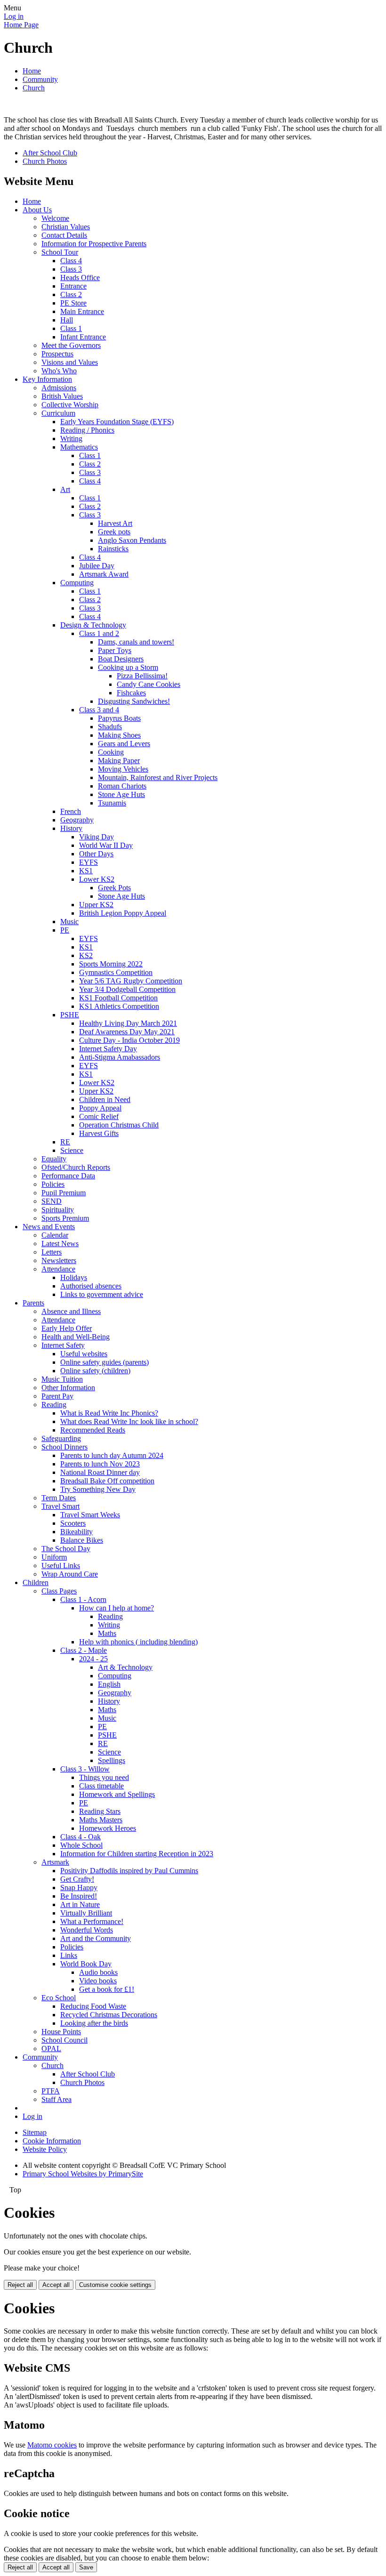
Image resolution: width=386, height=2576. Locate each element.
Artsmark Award (104, 574)
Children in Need (105, 1099)
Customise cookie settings (115, 2285)
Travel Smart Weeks (90, 1515)
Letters (52, 1252)
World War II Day (106, 845)
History (71, 828)
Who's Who (59, 371)
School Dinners (64, 1447)
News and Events (49, 1227)
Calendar (55, 1235)
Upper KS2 (96, 905)
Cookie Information (52, 2141)
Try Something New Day (98, 1489)
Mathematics (79, 447)
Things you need (104, 1777)
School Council (64, 2040)
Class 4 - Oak (80, 1837)
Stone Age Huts (121, 794)
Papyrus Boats (119, 718)
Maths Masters (101, 1820)
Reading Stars (100, 1811)
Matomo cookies (52, 2445)
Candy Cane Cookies (149, 684)
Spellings (112, 1760)
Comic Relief (99, 1116)
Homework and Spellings (117, 1794)
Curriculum (58, 413)
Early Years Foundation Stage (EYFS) (117, 422)
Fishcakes (131, 693)
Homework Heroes (108, 1828)
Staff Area (56, 2099)
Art (65, 489)
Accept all (56, 2285)
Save (86, 2567)
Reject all (20, 2285)
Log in (14, 16)
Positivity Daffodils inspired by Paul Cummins (129, 1871)
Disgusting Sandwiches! (134, 701)
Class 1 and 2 (99, 633)
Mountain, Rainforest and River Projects (158, 777)
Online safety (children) (95, 1371)
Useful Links (61, 1566)
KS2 (86, 955)
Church (34, 88)
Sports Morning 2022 (111, 964)
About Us (37, 210)
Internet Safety (63, 1345)
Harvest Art (115, 523)
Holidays (74, 1277)
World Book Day (86, 1964)
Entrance (73, 286)
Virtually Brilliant (86, 1913)
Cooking (111, 752)
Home (32, 71)
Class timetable (101, 1786)
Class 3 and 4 (99, 710)
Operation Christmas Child (119, 1125)
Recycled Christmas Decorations (109, 2015)
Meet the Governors (71, 345)
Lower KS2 (97, 879)
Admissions (59, 388)
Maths (107, 1633)
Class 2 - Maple (84, 1650)
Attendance (58, 1269)
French (71, 811)
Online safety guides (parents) (105, 1362)
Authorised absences (91, 1286)
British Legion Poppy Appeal (123, 913)
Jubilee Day (97, 566)
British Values (62, 396)
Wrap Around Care (70, 1574)
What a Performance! (92, 1921)
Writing (71, 439)
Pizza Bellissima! (142, 676)
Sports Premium (65, 1218)
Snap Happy (79, 1888)
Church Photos (45, 161)
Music (69, 922)
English (109, 1684)
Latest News (60, 1244)
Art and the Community (96, 1938)
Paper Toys (115, 650)
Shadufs (110, 727)
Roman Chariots (122, 786)
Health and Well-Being (76, 1337)
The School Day (66, 1549)
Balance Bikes (82, 1540)
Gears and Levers (124, 744)
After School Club (50, 153)
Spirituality (58, 1210)
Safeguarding (61, 1438)
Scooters (73, 1523)
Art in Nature (80, 1904)
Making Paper (119, 761)
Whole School (81, 1845)
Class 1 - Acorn (83, 1599)
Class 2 (71, 294)
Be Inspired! (79, 1896)
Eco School (59, 1998)
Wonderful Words (87, 1930)
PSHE (70, 1015)
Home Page (21, 25)
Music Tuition (62, 1379)
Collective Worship (70, 405)
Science (72, 1150)
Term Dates (59, 1498)
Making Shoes (119, 735)
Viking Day (96, 837)
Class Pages (59, 1591)
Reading (54, 1405)
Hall (67, 320)
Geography (77, 820)
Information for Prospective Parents (94, 244)
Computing (77, 583)
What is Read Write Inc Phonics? (109, 1413)
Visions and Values (70, 362)
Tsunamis (112, 803)
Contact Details (64, 235)
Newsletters (59, 1260)
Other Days (96, 854)
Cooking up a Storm (128, 667)
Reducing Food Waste (93, 2006)
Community (40, 79)
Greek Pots (114, 888)
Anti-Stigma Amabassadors (120, 1057)
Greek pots (114, 532)
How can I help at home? (117, 1608)
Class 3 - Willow (85, 1769)
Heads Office (80, 278)
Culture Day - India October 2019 (129, 1040)
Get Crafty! (77, 1879)
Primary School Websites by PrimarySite (83, 2174)
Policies (53, 1184)
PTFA (51, 2091)
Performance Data (68, 1176)
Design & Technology (93, 625)
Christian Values (66, 227)
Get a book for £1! (107, 1989)
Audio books (98, 1972)
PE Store (73, 303)
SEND (52, 1201)
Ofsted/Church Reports (76, 1167)
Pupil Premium (64, 1193)
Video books (98, 1981)
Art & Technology (125, 1667)
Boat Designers (121, 659)
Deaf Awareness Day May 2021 (127, 1032)
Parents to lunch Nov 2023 (100, 1464)
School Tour (60, 252)
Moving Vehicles (123, 769)
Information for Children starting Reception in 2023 (137, 1854)
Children (36, 1582)
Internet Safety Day (108, 1049)
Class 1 (71, 328)
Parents (33, 1303)
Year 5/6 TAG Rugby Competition (131, 981)
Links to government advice (102, 1294)
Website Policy (45, 2149)
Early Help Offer (67, 1328)
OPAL (51, 2049)
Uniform (54, 1557)
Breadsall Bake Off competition (107, 1481)
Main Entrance (82, 311)
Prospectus (57, 354)
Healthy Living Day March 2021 (128, 1023)
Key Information (47, 379)
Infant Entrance (83, 337)
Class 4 (71, 261)
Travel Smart (60, 1506)
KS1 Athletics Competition (119, 1006)
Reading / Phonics (87, 430)
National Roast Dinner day (100, 1472)
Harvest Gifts (99, 1133)
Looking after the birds (94, 2023)
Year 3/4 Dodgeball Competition (127, 989)
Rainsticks (113, 549)
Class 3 (71, 269)
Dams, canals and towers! (136, 642)
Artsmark (55, 1862)
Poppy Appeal (100, 1108)
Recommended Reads (93, 1430)
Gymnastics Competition (116, 972)
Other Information (68, 1388)
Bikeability (76, 1532)
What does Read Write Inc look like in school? (129, 1421)
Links (69, 1955)
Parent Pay (57, 1396)
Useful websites (84, 1354)
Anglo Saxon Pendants (132, 540)
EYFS (88, 862)
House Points (61, 2032)
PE (65, 930)
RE (65, 1142)
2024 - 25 (93, 1659)
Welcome (55, 218)
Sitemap (35, 2132)
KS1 (86, 871)
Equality (54, 1159)
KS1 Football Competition (118, 998)
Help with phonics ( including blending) (138, 1642)
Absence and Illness (71, 1311)
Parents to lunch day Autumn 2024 (112, 1455)
